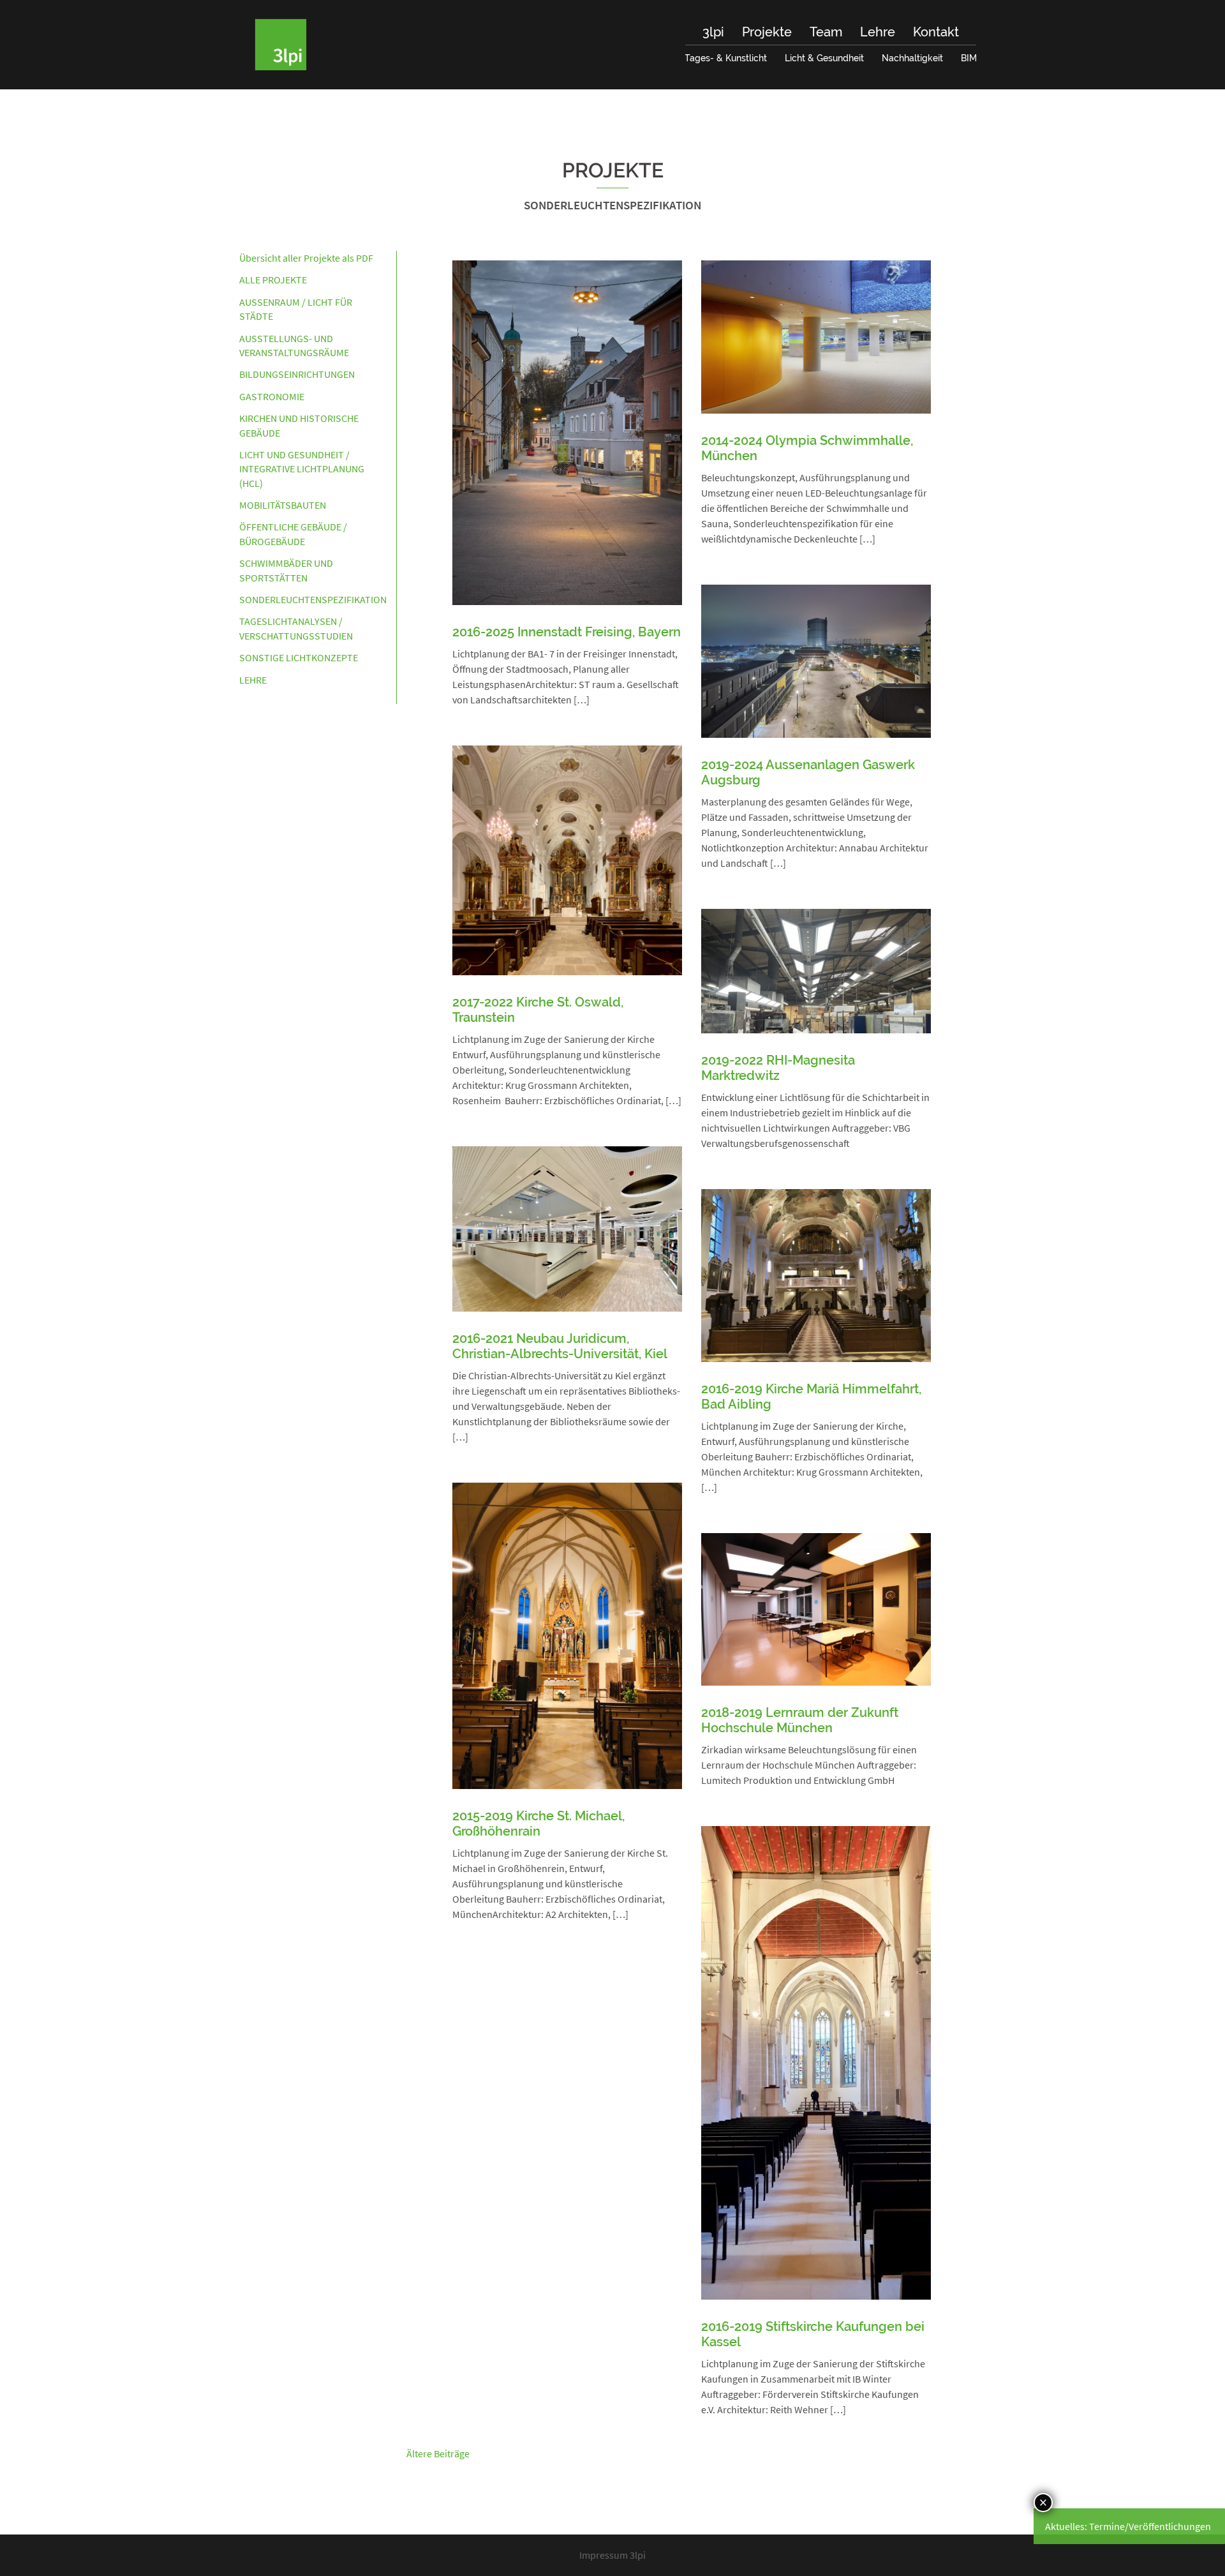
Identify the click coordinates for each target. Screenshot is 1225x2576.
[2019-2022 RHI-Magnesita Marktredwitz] (816, 970)
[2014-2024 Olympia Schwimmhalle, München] (816, 336)
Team (826, 32)
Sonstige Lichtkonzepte (299, 657)
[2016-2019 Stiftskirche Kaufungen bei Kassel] (816, 2062)
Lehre (878, 32)
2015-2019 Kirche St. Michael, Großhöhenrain (538, 1823)
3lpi (713, 32)
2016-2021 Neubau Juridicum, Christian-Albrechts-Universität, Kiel (560, 1346)
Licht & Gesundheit (824, 58)
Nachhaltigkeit (912, 58)
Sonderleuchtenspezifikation (313, 599)
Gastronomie (272, 396)
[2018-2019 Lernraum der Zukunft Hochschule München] (816, 1608)
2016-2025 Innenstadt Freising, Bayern (567, 632)
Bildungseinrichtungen (297, 374)
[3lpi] (281, 43)
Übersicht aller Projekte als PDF (306, 258)
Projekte (767, 32)
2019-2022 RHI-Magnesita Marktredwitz (778, 1068)
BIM (969, 58)
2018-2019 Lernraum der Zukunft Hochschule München (800, 1720)
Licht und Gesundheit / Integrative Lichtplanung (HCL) (302, 469)
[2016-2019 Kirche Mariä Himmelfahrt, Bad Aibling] (816, 1274)
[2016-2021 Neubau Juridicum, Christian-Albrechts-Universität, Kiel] (567, 1227)
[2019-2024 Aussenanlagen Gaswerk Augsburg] (816, 660)
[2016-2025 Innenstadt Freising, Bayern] (567, 431)
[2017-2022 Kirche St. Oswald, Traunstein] (567, 859)
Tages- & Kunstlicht (726, 58)
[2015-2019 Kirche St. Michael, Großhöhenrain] (567, 1635)
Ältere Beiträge (438, 2453)
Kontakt (936, 32)
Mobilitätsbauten (283, 505)
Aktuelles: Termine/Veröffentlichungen (1128, 2526)
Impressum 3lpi (612, 2555)
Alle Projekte (273, 280)
